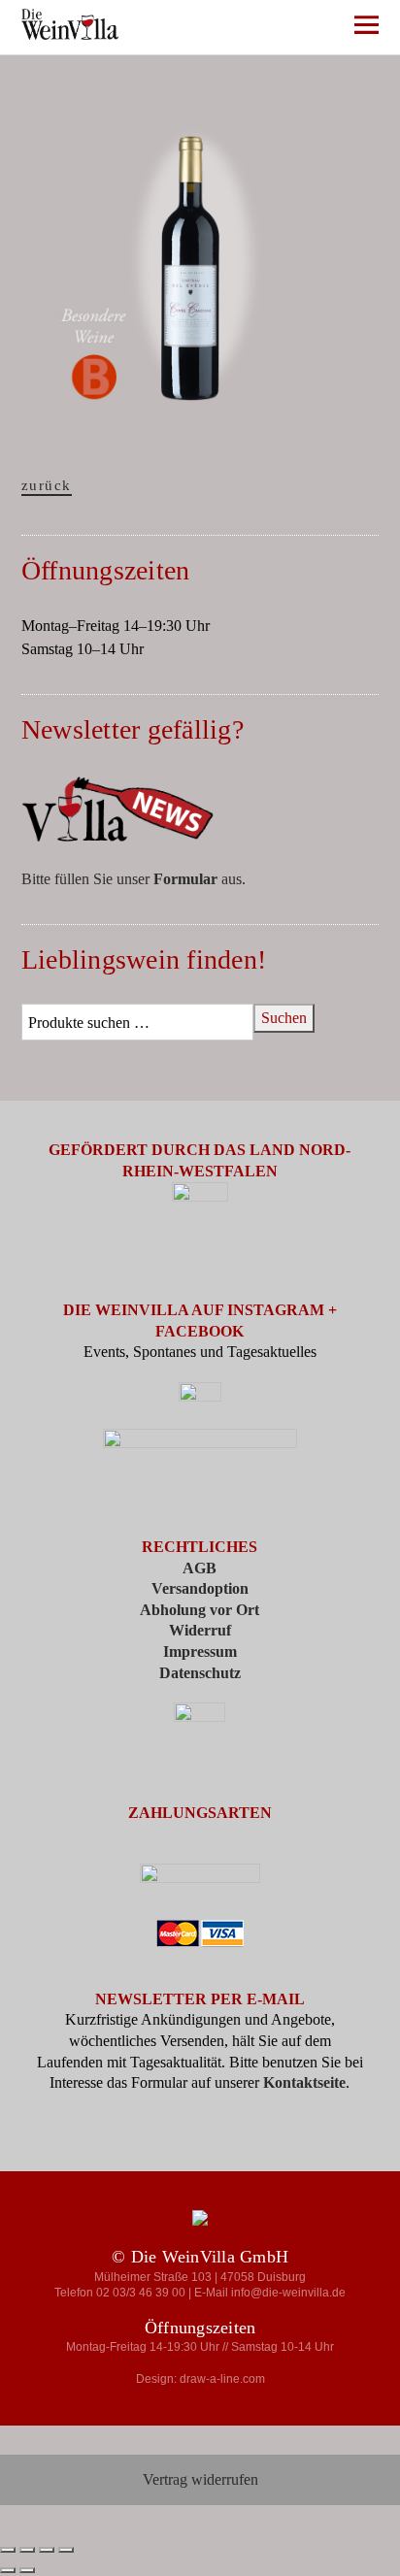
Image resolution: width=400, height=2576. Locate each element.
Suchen (284, 1018)
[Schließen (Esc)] (66, 2550)
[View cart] (313, 29)
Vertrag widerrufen (200, 2479)
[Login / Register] (256, 29)
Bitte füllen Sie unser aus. (133, 879)
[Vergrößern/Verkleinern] (8, 2550)
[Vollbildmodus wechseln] (27, 2550)
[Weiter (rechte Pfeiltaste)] (27, 2570)
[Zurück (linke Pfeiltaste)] (8, 2570)
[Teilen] (47, 2550)
